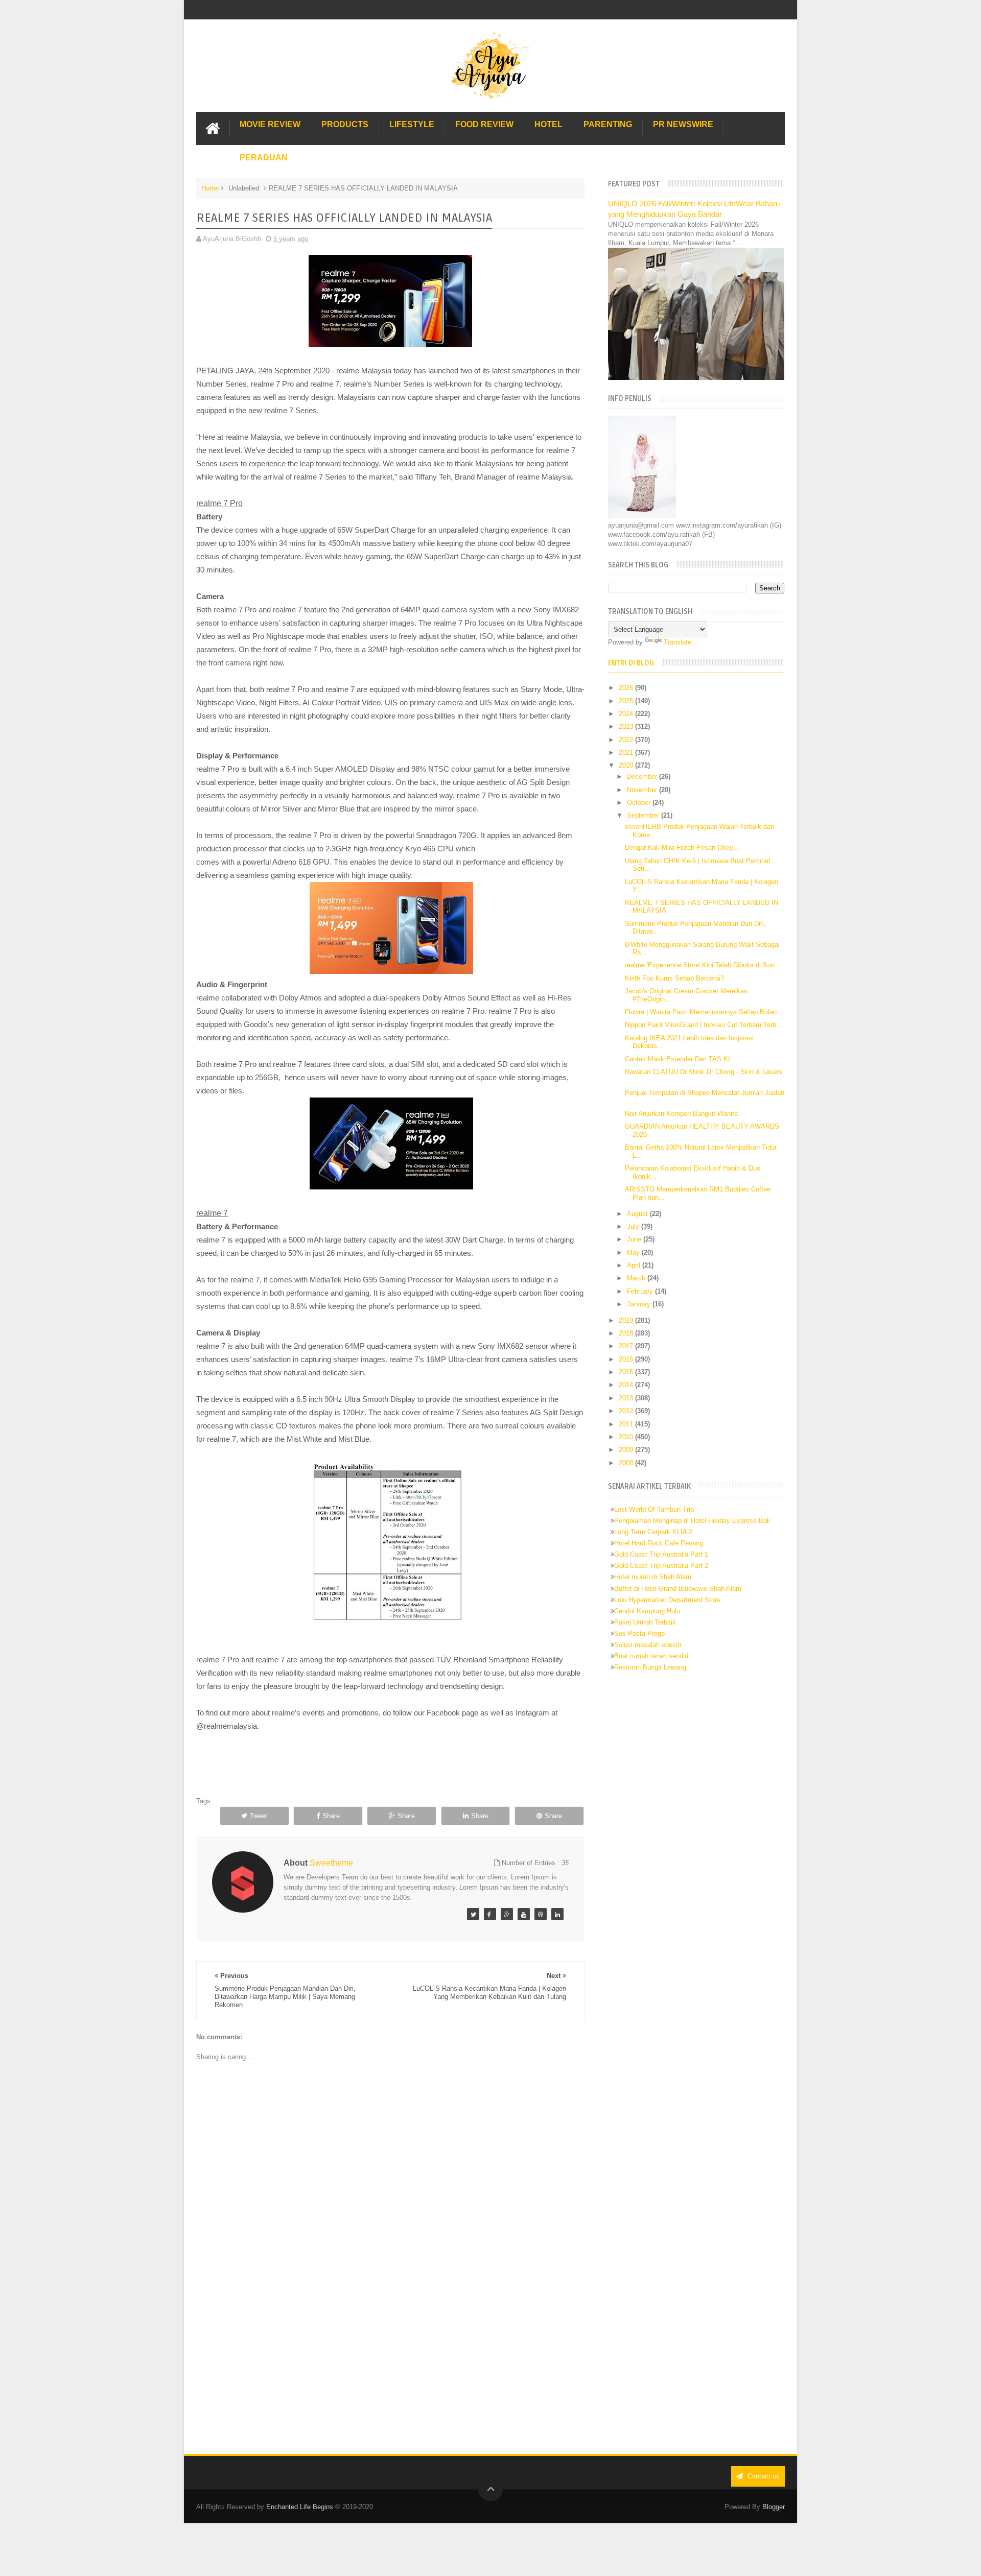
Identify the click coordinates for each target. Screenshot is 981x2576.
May (634, 1253)
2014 (627, 1385)
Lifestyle (412, 124)
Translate (678, 642)
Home (210, 188)
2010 (627, 1437)
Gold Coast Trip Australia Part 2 (661, 1566)
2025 (627, 701)
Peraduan (264, 158)
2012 (627, 1411)
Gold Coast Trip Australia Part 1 (661, 1554)
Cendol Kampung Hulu (647, 1611)
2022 (627, 740)
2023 (627, 726)
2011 (627, 1424)
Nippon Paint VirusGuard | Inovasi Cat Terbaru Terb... (704, 1025)
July (634, 1226)
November (643, 790)
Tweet (259, 1816)
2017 (627, 1346)
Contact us (763, 2476)
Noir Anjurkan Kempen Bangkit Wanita (681, 1114)
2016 (627, 1359)
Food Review (484, 124)
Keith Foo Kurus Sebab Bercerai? (674, 978)
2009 (627, 1450)
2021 (627, 753)
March (637, 1278)
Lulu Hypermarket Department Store (667, 1600)
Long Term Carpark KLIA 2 (653, 1532)
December (643, 777)
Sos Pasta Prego (639, 1633)
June (635, 1239)
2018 (627, 1333)
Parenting (608, 124)
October (640, 803)
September (644, 815)
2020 (627, 765)
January (640, 1304)
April (635, 1265)
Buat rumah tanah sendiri (651, 1656)
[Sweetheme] (473, 1914)
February (641, 1291)
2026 (627, 688)
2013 (627, 1398)
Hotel (548, 124)
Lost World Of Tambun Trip (654, 1509)
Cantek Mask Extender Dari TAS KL (678, 1059)
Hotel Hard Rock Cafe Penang (659, 1543)
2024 (627, 714)
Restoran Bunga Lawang (650, 1667)
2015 (627, 1372)
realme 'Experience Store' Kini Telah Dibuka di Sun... (703, 965)
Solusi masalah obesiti (648, 1645)
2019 (627, 1320)
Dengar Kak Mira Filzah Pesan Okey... (682, 848)
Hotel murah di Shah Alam (653, 1577)
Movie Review (270, 124)
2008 (627, 1463)
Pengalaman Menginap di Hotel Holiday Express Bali (692, 1521)
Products (345, 124)
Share (331, 1816)
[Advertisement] (390, 2359)
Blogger (774, 2507)
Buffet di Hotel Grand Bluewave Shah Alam (678, 1589)
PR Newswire (683, 124)
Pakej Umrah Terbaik (645, 1622)
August (638, 1214)
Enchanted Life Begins (300, 2507)
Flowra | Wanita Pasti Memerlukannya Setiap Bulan (701, 1012)
